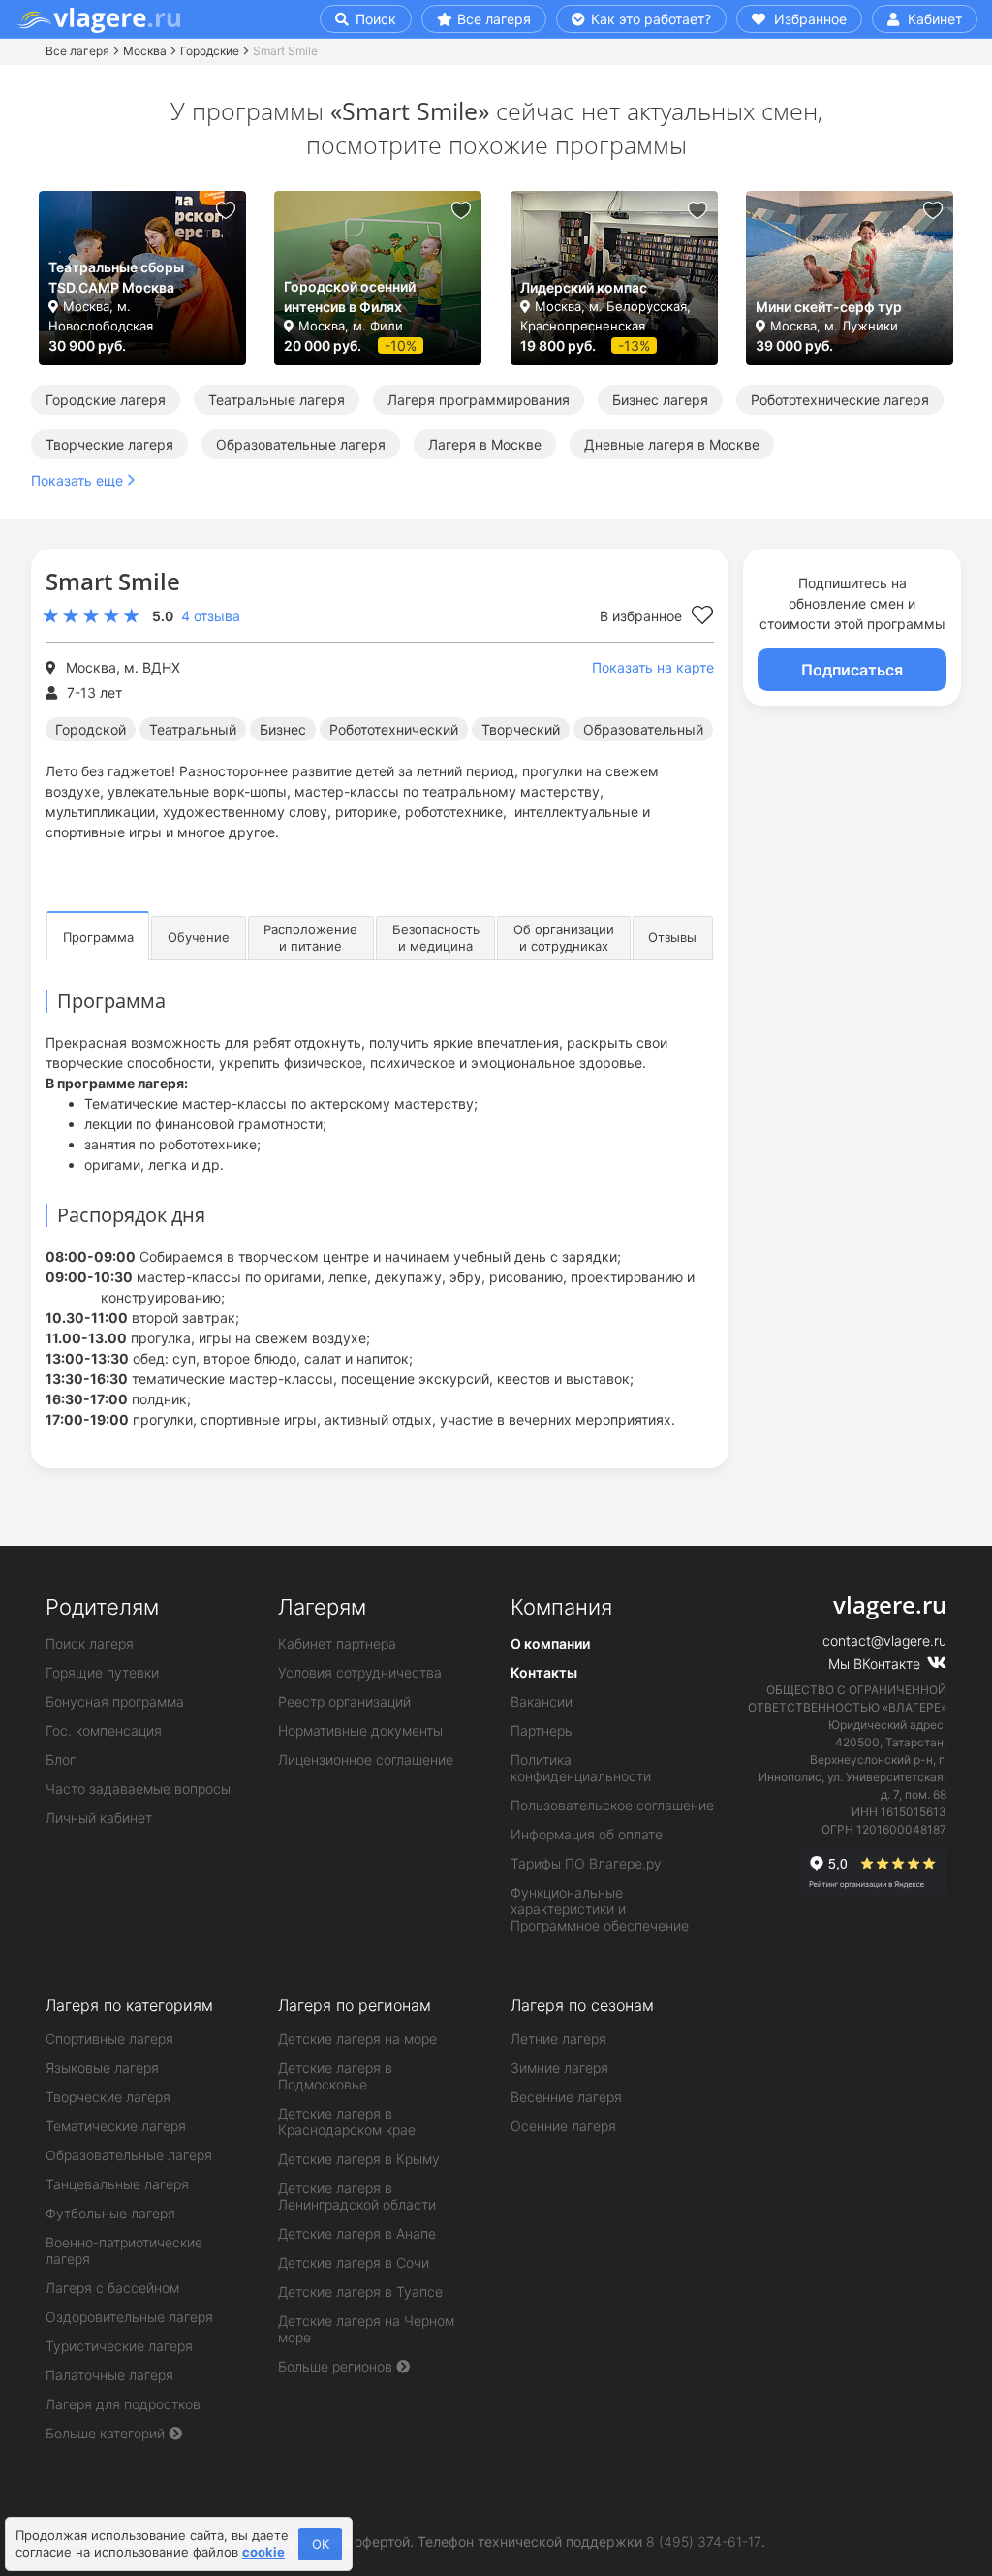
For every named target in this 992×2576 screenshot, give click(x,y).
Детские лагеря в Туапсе (360, 2292)
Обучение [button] (199, 937)
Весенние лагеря (566, 2097)
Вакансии (542, 1701)
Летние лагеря (558, 2039)
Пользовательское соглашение (612, 1805)
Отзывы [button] (672, 937)
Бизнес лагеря (660, 400)
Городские (210, 51)
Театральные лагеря (277, 400)
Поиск (374, 19)
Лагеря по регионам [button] (355, 2005)
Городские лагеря (106, 400)
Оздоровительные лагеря (129, 2317)
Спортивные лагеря (109, 2039)
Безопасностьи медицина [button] (436, 938)
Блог (61, 1759)
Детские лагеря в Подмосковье (335, 2076)
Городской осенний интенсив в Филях (350, 297)
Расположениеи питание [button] (310, 938)
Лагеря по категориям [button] (129, 2005)
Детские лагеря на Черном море (366, 2329)
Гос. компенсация (104, 1730)
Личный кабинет (99, 1818)
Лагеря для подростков (123, 2404)
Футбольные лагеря (110, 2213)
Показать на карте (653, 667)
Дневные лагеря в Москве (672, 444)
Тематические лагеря (116, 2126)
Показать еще (77, 480)
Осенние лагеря (563, 2126)
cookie (263, 2552)
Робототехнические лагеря (840, 400)
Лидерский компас (584, 287)
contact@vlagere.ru (884, 1640)
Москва (145, 51)
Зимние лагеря (559, 2068)
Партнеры (542, 1730)
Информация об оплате (587, 1834)
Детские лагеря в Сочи (354, 2262)
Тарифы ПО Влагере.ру (586, 1863)
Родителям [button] (102, 1607)
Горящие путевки (102, 1672)
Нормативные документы (360, 1730)
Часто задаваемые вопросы (138, 1789)
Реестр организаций (344, 1701)
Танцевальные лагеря (117, 2184)
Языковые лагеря (102, 2068)
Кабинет (933, 19)
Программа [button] (98, 937)
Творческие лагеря (109, 444)
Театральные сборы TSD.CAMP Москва (116, 277)
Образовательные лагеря (301, 444)
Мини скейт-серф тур (829, 307)
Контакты (544, 1672)
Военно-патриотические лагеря (124, 2250)
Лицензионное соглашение (366, 1759)
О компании (550, 1643)
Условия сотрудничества (360, 1672)
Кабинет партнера (337, 1643)
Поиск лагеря (90, 1643)
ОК (321, 2544)
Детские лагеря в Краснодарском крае (347, 2121)
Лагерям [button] (322, 1607)
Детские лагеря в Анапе (357, 2233)
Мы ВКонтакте (876, 1664)
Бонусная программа (115, 1701)
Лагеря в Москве (485, 444)
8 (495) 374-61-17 (704, 2542)
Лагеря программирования (479, 400)
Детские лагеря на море (357, 2039)
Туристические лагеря (119, 2346)
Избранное (808, 19)
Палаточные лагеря (109, 2375)
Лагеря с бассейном (112, 2288)
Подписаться (852, 670)
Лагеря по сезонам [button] (582, 2005)
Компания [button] (561, 1607)
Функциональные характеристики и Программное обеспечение (600, 1909)
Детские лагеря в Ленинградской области (357, 2196)
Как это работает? (649, 19)
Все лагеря (494, 19)
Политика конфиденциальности (581, 1768)
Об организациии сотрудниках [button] (564, 938)
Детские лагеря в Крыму (359, 2159)
